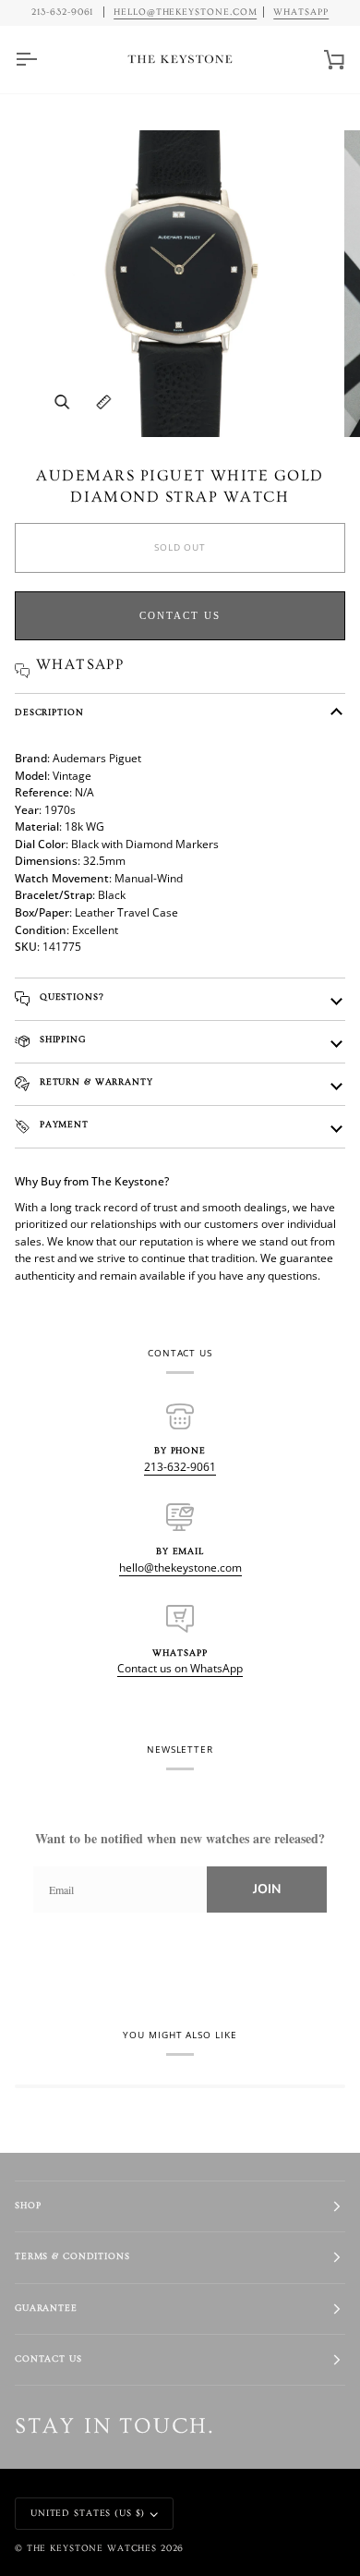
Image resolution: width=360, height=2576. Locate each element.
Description (49, 713)
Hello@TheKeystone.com (186, 12)
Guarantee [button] (46, 2309)
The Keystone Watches (92, 2549)
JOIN (267, 1889)
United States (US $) (88, 2514)
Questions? (70, 997)
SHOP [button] (28, 2206)
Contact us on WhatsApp (180, 1668)
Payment (62, 1125)
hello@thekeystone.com (180, 1567)
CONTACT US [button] (48, 2359)
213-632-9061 (180, 1467)
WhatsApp (301, 12)
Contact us (180, 615)
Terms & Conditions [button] (72, 2257)
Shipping (61, 1040)
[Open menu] (42, 60)
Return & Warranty (95, 1082)
